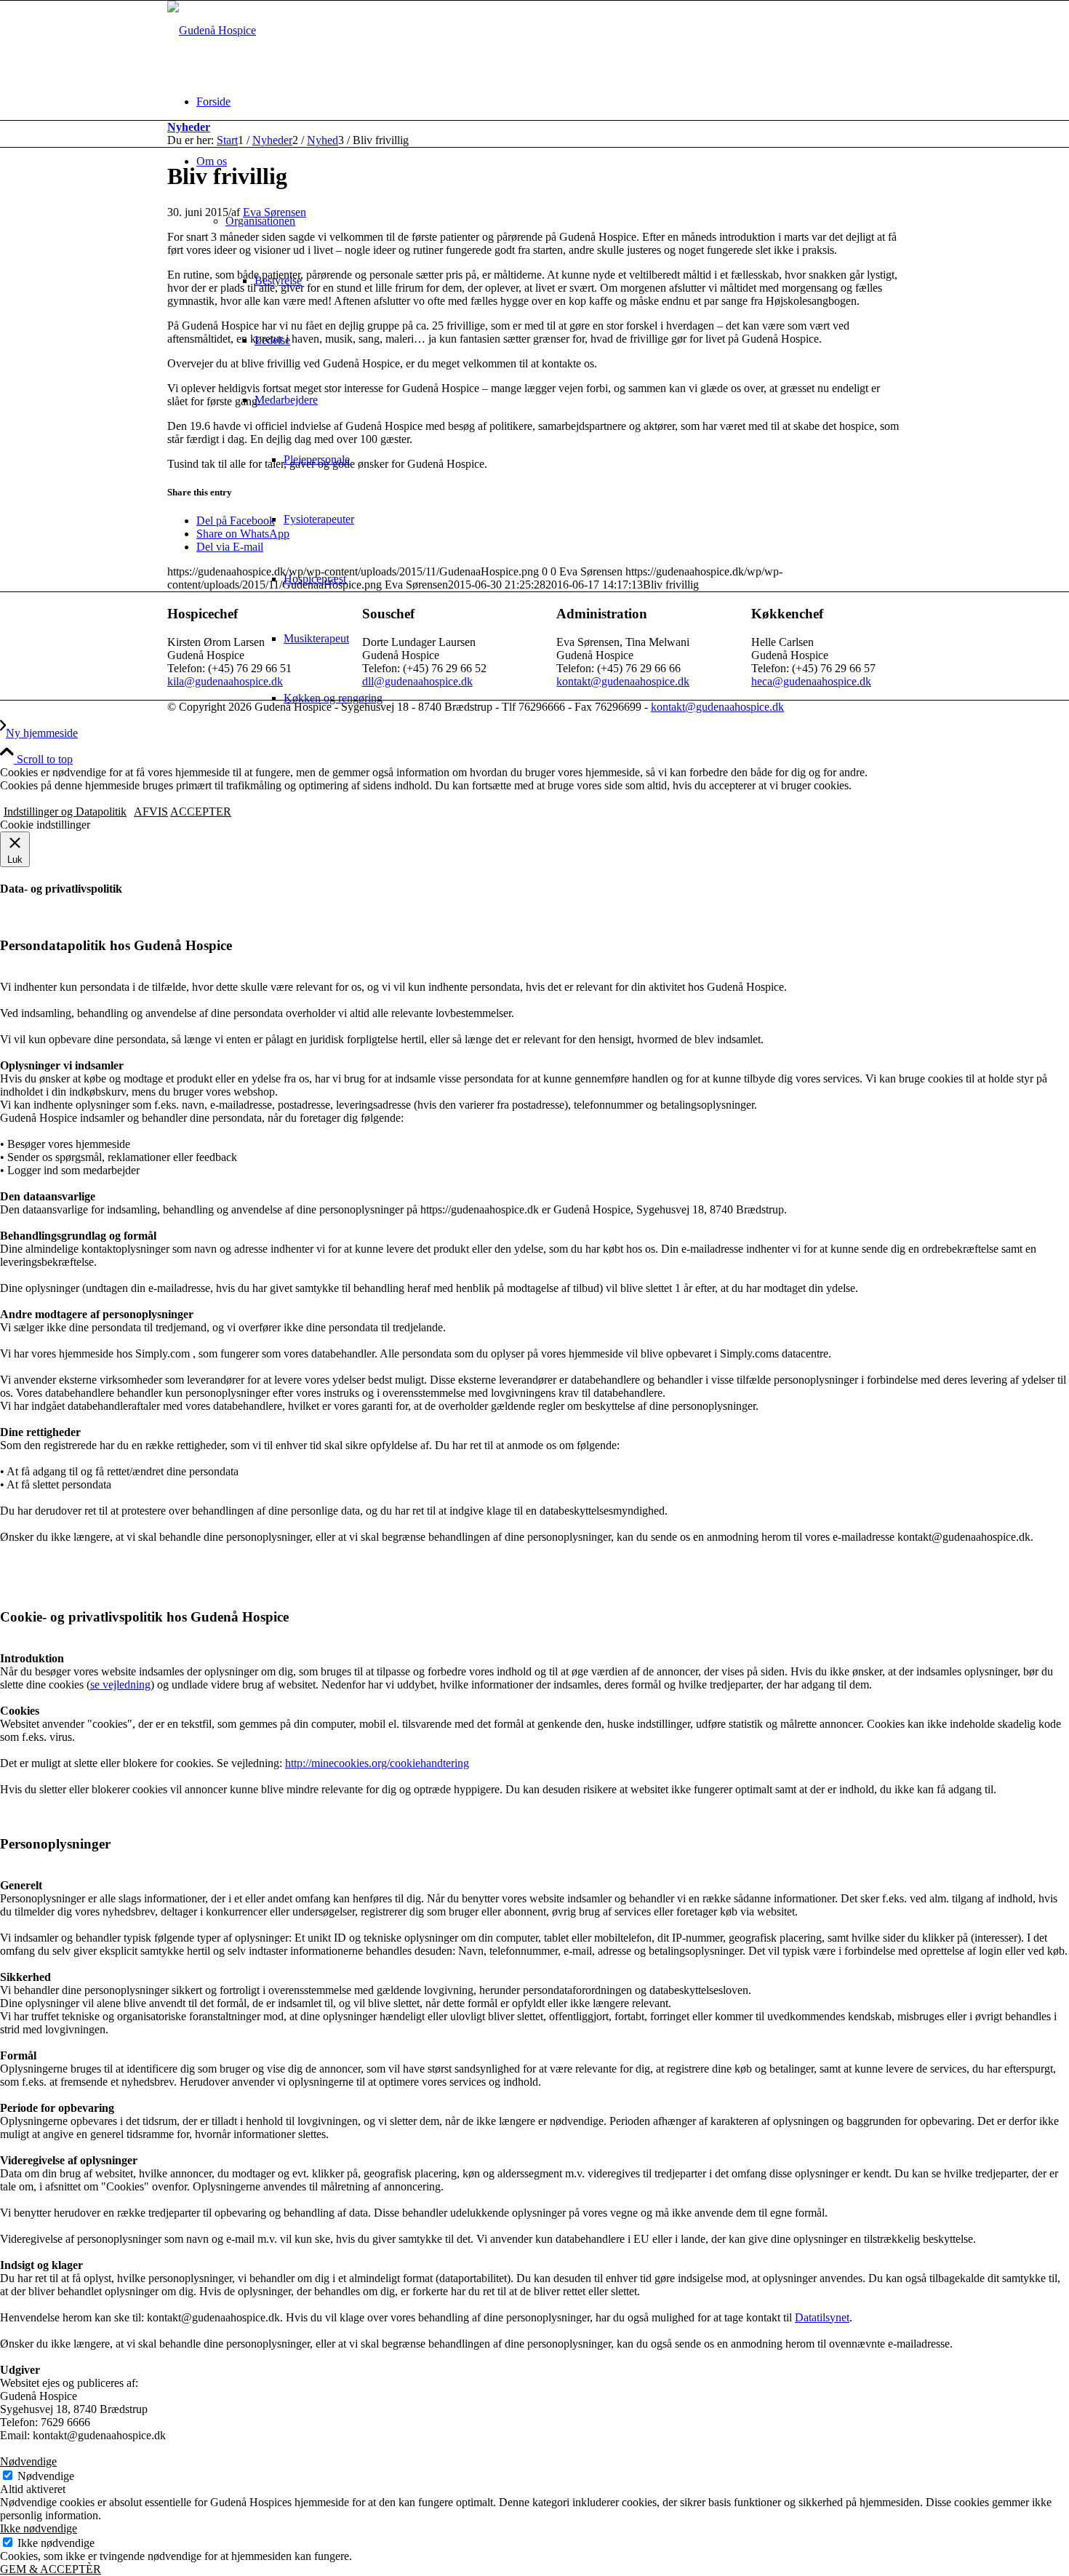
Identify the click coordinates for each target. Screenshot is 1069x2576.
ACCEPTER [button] (201, 812)
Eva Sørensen (275, 212)
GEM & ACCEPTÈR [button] (51, 2569)
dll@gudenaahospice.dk (417, 681)
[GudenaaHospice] (212, 30)
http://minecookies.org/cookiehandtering (377, 1763)
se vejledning (120, 1684)
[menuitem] (549, 102)
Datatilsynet (822, 2317)
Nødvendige (46, 2476)
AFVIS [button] (151, 812)
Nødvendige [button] (28, 2461)
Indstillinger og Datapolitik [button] (65, 812)
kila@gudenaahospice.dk (225, 681)
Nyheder (189, 127)
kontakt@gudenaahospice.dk (623, 681)
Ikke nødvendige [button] (39, 2528)
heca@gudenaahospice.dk (811, 681)
